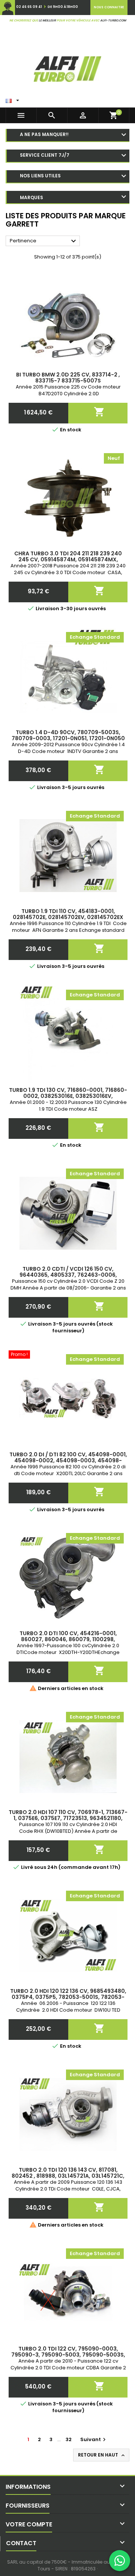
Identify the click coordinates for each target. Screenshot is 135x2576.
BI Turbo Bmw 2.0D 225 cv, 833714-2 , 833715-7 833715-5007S (68, 378)
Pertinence (44, 241)
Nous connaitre (109, 7)
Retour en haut (102, 2455)
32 (69, 2439)
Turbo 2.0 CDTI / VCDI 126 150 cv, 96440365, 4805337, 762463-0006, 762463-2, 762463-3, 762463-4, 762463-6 (68, 1275)
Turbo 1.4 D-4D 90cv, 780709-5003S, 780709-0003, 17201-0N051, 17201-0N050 (68, 735)
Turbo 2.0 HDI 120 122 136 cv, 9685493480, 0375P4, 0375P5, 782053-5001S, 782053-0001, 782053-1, (68, 1997)
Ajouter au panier (99, 410)
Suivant (94, 2439)
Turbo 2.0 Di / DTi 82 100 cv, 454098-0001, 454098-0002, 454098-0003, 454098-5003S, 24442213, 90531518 (68, 1460)
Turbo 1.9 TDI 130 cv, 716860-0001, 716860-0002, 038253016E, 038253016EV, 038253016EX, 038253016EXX (68, 1096)
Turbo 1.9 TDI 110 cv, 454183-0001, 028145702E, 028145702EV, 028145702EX (68, 914)
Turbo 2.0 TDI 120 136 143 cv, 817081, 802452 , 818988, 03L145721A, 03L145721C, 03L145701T (68, 2176)
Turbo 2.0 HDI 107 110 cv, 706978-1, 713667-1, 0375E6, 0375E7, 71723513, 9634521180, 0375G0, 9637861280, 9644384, (68, 1818)
